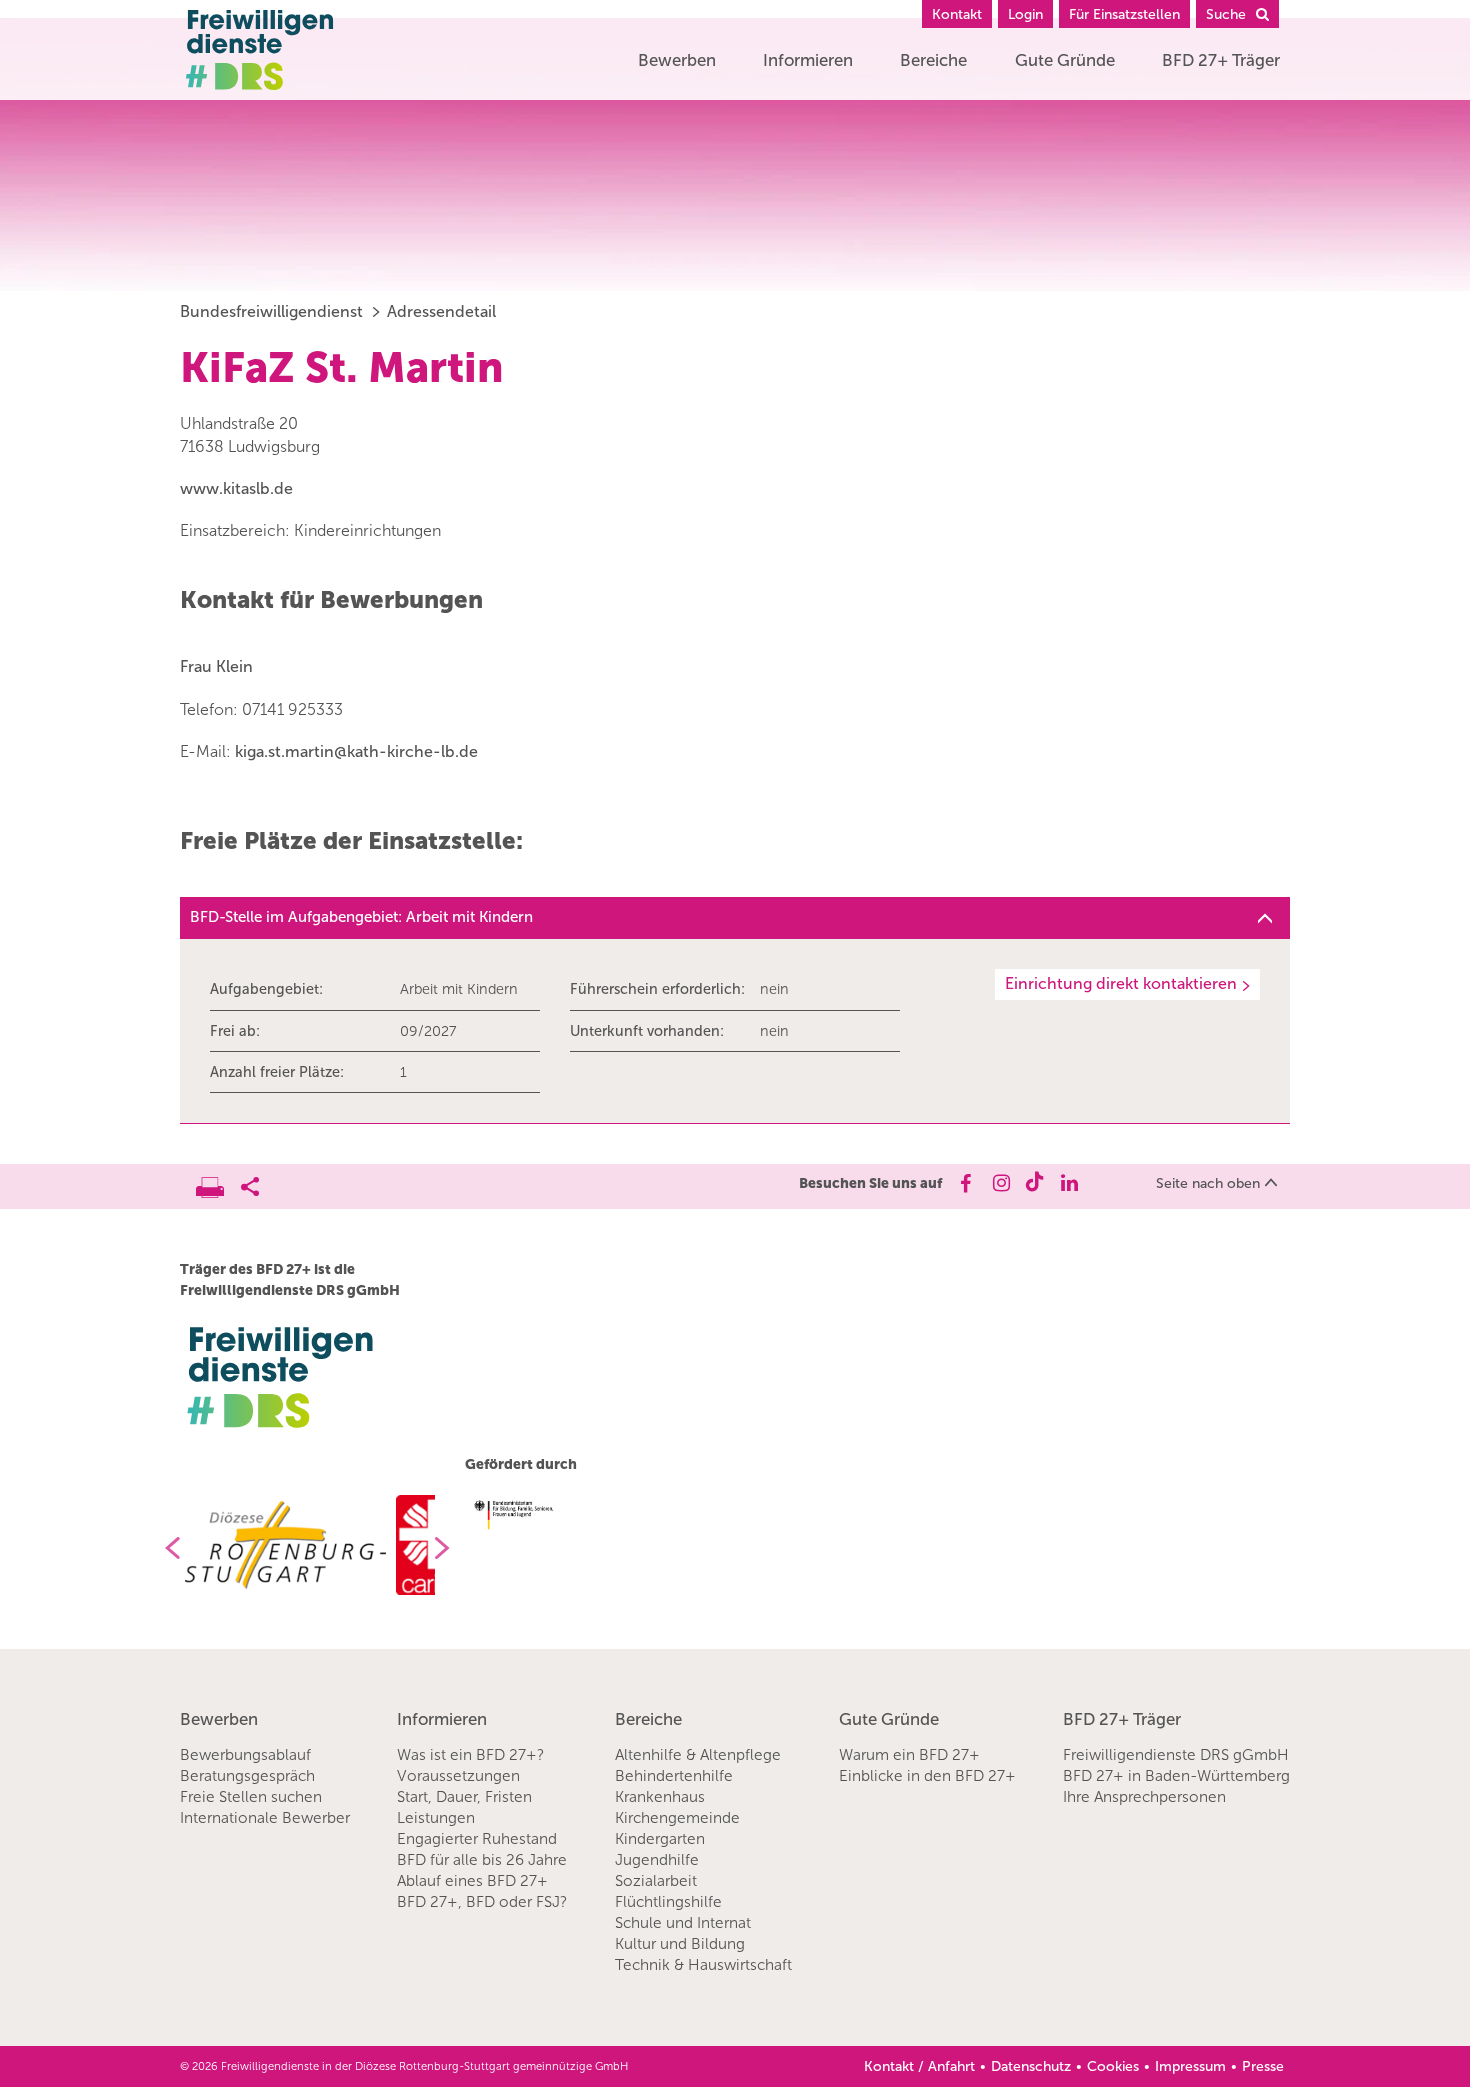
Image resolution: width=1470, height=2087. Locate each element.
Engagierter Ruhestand (477, 1839)
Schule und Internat (683, 1923)
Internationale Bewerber (265, 1818)
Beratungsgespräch (247, 1776)
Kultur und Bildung (680, 1944)
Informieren (808, 60)
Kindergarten (660, 1839)
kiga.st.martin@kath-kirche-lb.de (356, 751)
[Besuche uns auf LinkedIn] (1069, 1183)
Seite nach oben (1208, 1183)
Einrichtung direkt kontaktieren (1121, 983)
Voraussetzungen (458, 1776)
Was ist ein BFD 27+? (470, 1755)
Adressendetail (441, 311)
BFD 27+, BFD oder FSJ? (482, 1902)
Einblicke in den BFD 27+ (927, 1776)
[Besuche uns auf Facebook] (964, 1183)
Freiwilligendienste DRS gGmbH (1176, 1755)
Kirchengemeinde (677, 1818)
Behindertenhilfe (674, 1776)
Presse (1263, 2066)
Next (450, 1548)
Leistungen (436, 1818)
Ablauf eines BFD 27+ (472, 1881)
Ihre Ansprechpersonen (1144, 1797)
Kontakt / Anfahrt (919, 2066)
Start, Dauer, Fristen (464, 1797)
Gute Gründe (1065, 60)
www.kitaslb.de (236, 488)
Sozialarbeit (656, 1881)
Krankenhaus (660, 1797)
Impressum (1190, 2066)
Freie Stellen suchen (251, 1797)
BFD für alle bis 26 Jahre (482, 1860)
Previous (165, 1548)
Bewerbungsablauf (245, 1755)
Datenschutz (1031, 2066)
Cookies (1113, 2066)
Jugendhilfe (657, 1860)
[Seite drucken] (218, 1182)
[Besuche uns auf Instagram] (999, 1183)
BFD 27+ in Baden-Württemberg (1176, 1776)
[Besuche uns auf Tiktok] (1034, 1183)
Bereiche (933, 60)
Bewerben (677, 60)
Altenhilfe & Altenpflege (698, 1755)
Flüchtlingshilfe (668, 1902)
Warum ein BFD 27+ (909, 1755)
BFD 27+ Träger (1221, 60)
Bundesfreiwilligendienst (271, 311)
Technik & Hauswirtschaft (703, 1965)
